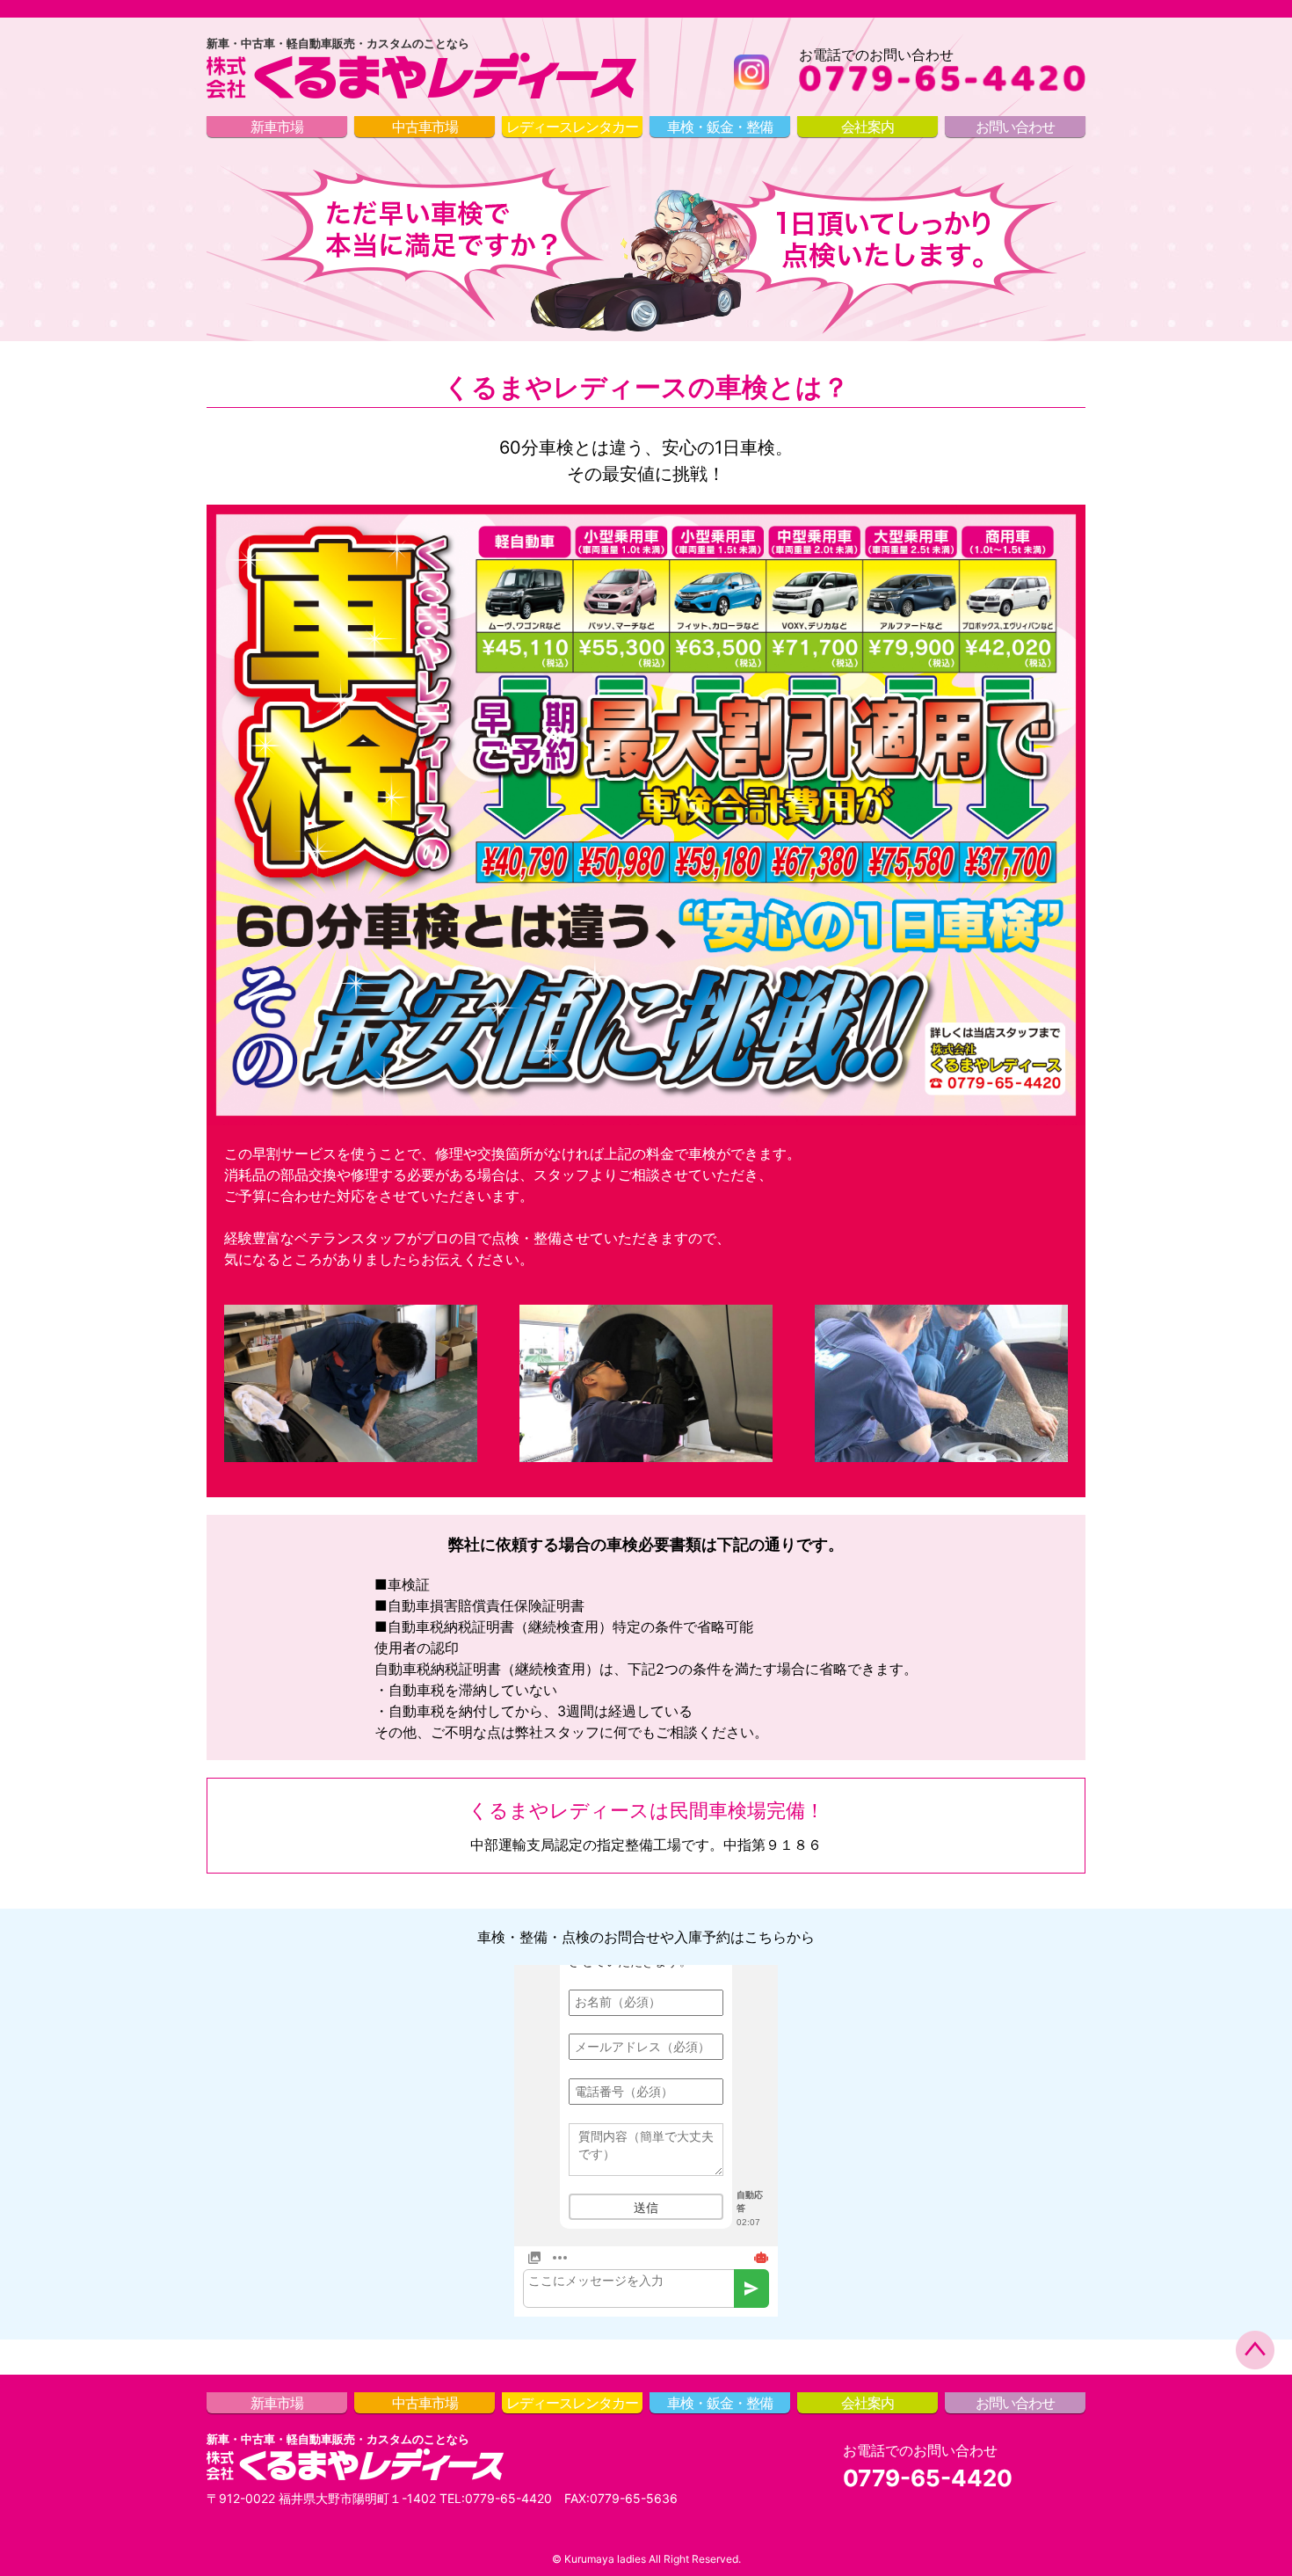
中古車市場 (425, 127)
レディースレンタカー (572, 127)
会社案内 (867, 127)
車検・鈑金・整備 (720, 127)
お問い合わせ (1015, 127)
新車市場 (277, 127)
